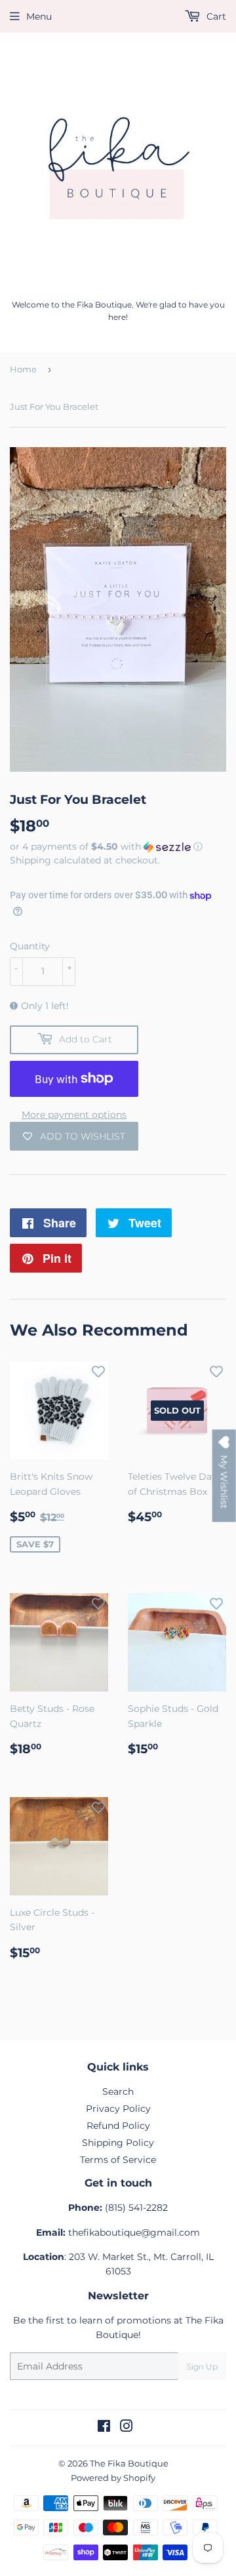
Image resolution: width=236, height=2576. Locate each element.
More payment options (74, 1115)
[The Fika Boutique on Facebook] (104, 2428)
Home (23, 369)
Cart (215, 16)
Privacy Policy (118, 2109)
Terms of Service (118, 2160)
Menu (39, 16)
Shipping (30, 860)
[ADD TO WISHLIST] (98, 1371)
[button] (118, 847)
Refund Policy (118, 2126)
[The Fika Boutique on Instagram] (127, 2428)
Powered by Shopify (113, 2478)
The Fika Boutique (129, 2463)
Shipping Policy (118, 2143)
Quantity (30, 946)
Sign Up (202, 2367)
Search (118, 2091)
